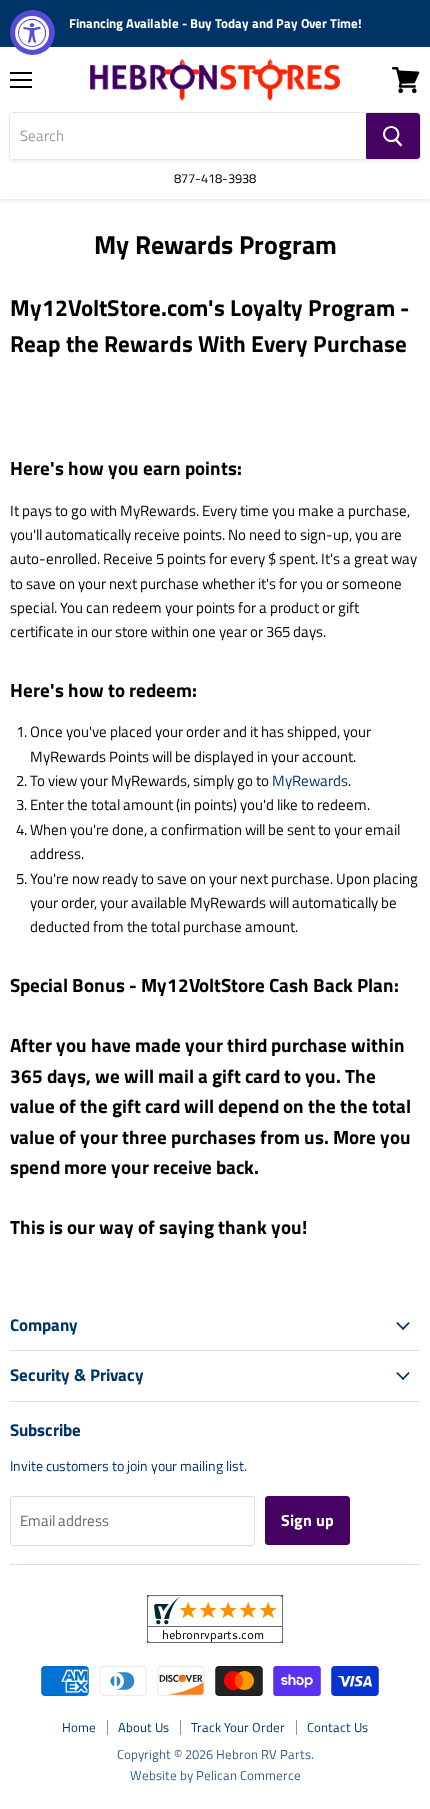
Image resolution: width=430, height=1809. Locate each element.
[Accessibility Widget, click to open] (32, 32)
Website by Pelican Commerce (215, 1775)
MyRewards (310, 780)
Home (79, 1727)
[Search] (393, 136)
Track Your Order (238, 1727)
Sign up (307, 1520)
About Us (143, 1727)
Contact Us (337, 1727)
